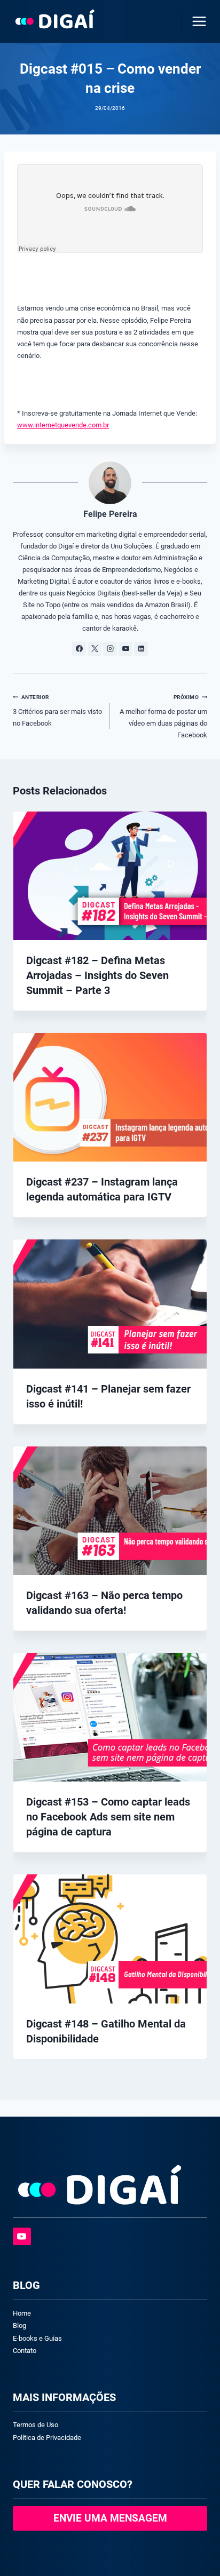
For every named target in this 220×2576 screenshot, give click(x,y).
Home (22, 2313)
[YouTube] (22, 2237)
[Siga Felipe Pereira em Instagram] (110, 649)
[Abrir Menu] (197, 21)
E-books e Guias (37, 2338)
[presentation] (110, 876)
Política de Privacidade (47, 2438)
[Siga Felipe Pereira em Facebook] (79, 649)
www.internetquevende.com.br (63, 425)
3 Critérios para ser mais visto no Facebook (57, 711)
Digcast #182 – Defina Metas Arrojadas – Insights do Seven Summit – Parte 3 (97, 975)
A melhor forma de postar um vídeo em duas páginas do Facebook (163, 717)
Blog (19, 2325)
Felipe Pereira (110, 514)
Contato (25, 2351)
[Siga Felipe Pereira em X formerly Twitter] (95, 649)
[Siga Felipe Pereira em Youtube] (125, 649)
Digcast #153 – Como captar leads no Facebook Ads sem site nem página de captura (108, 1817)
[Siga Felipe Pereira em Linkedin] (141, 649)
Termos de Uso (36, 2425)
